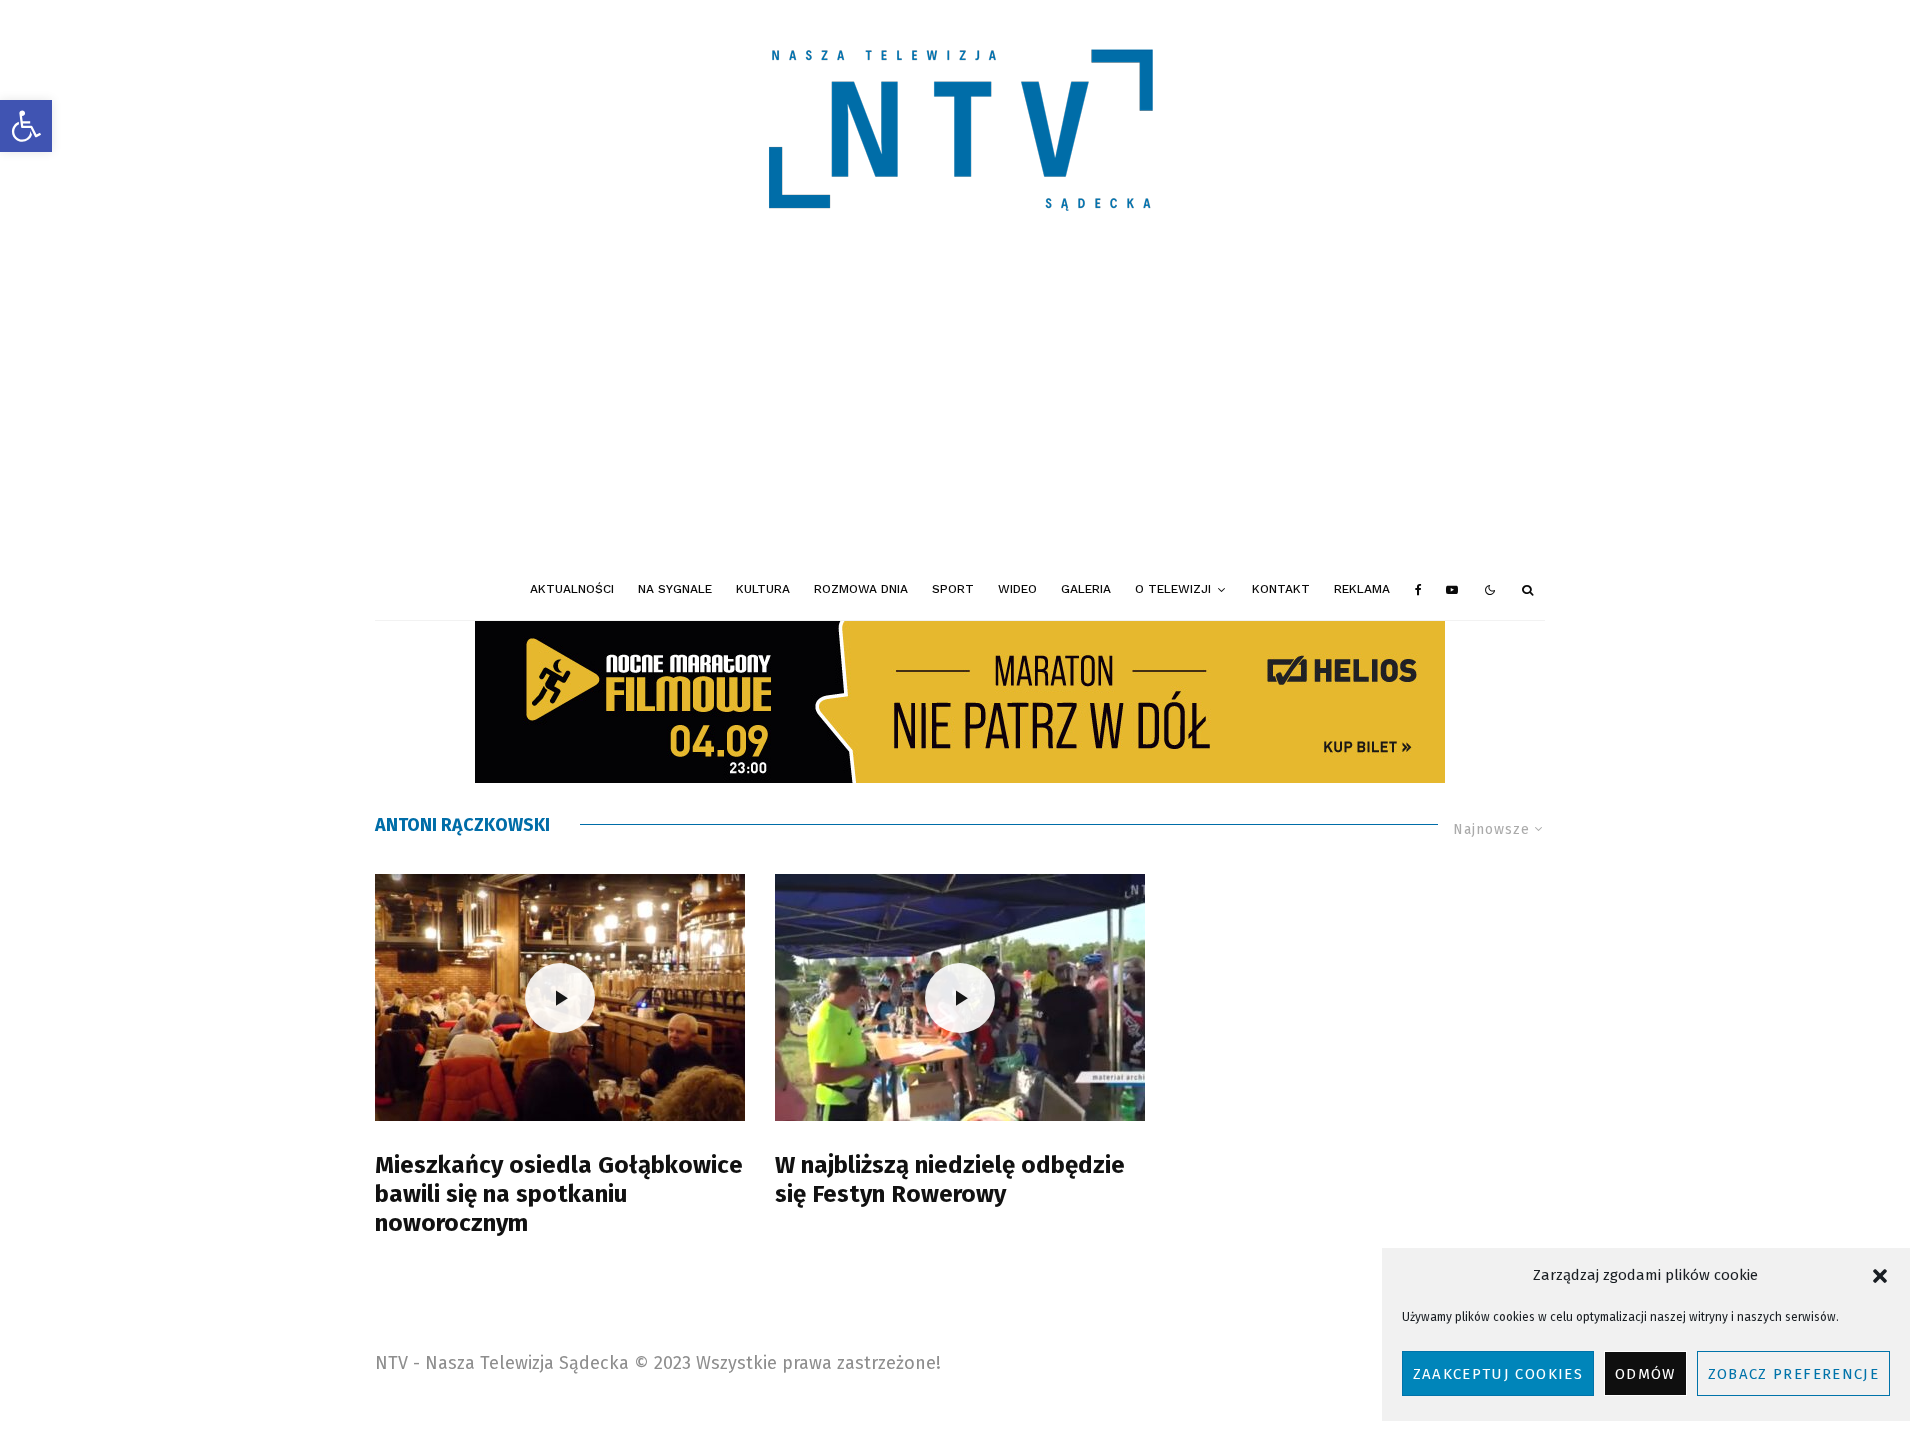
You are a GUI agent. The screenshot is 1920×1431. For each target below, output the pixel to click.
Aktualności (572, 589)
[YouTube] (1452, 590)
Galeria (1086, 589)
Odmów (1645, 1374)
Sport (953, 589)
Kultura (763, 589)
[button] (26, 126)
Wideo (1017, 589)
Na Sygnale (675, 589)
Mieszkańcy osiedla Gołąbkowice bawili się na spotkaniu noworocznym (559, 1194)
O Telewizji (1173, 589)
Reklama (1362, 589)
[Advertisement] (960, 410)
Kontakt (1281, 589)
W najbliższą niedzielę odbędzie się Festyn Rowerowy (950, 1179)
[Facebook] (1418, 590)
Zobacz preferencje (1793, 1374)
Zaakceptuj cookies (1498, 1374)
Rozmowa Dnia (861, 589)
